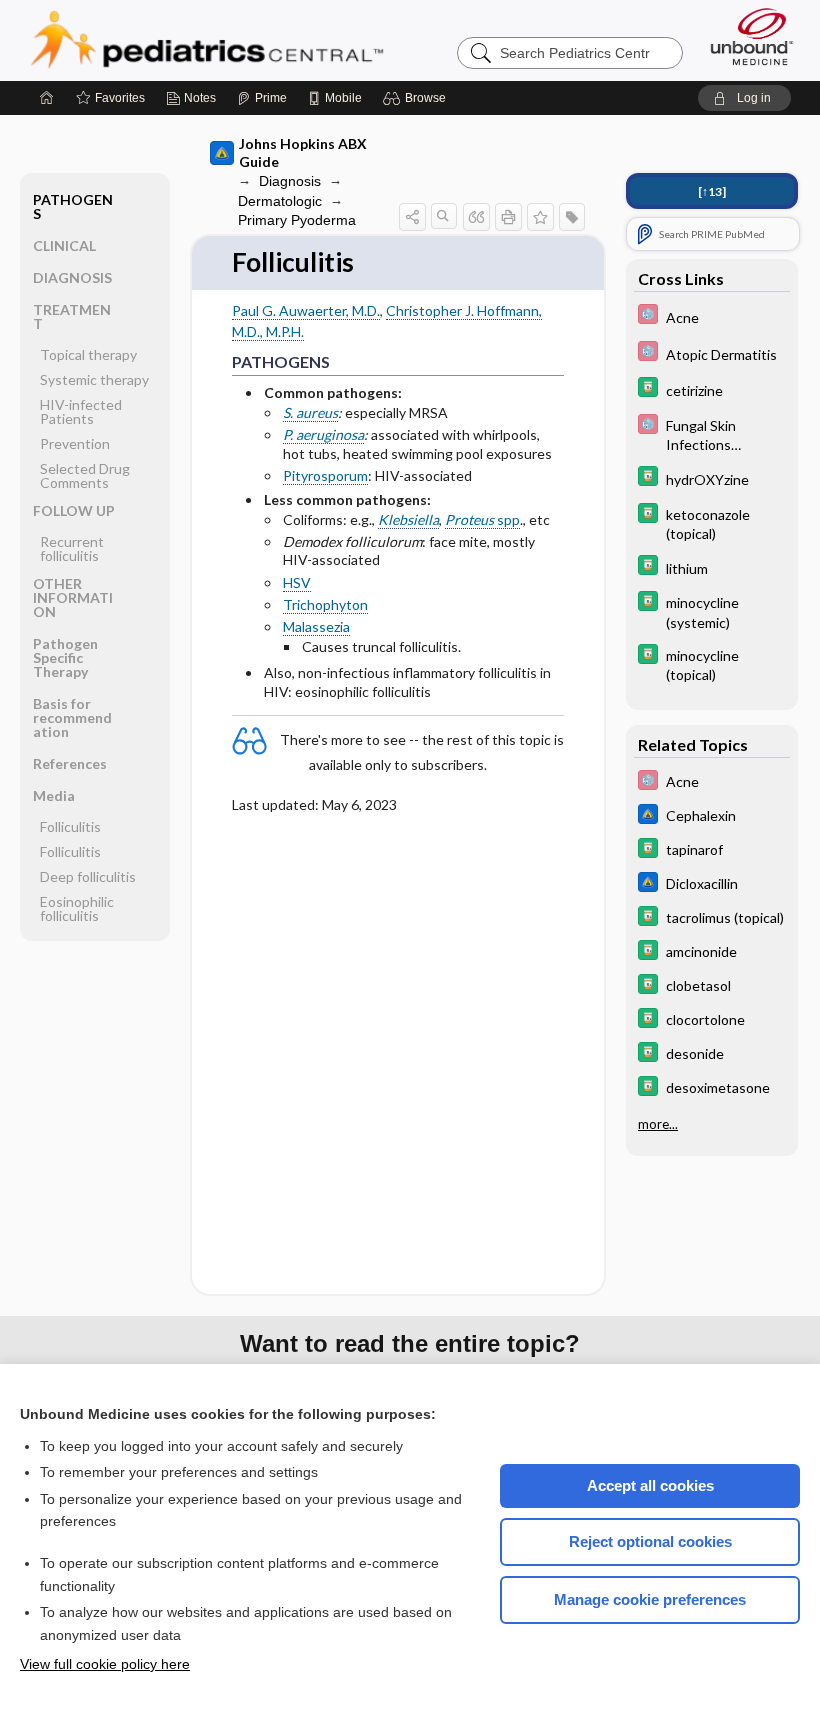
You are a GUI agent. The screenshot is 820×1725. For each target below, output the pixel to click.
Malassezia (316, 626)
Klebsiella (408, 519)
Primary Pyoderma (297, 220)
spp (482, 519)
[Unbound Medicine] (752, 36)
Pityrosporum (325, 475)
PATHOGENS (73, 206)
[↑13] (712, 191)
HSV (297, 582)
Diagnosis (290, 181)
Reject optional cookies (650, 1541)
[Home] (47, 98)
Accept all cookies (650, 1485)
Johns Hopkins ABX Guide (303, 152)
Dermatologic (280, 201)
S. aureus (310, 412)
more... (658, 1124)
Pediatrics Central (279, 40)
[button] (417, 98)
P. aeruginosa (323, 434)
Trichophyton (325, 604)
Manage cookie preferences (650, 1599)
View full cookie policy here (105, 1664)
